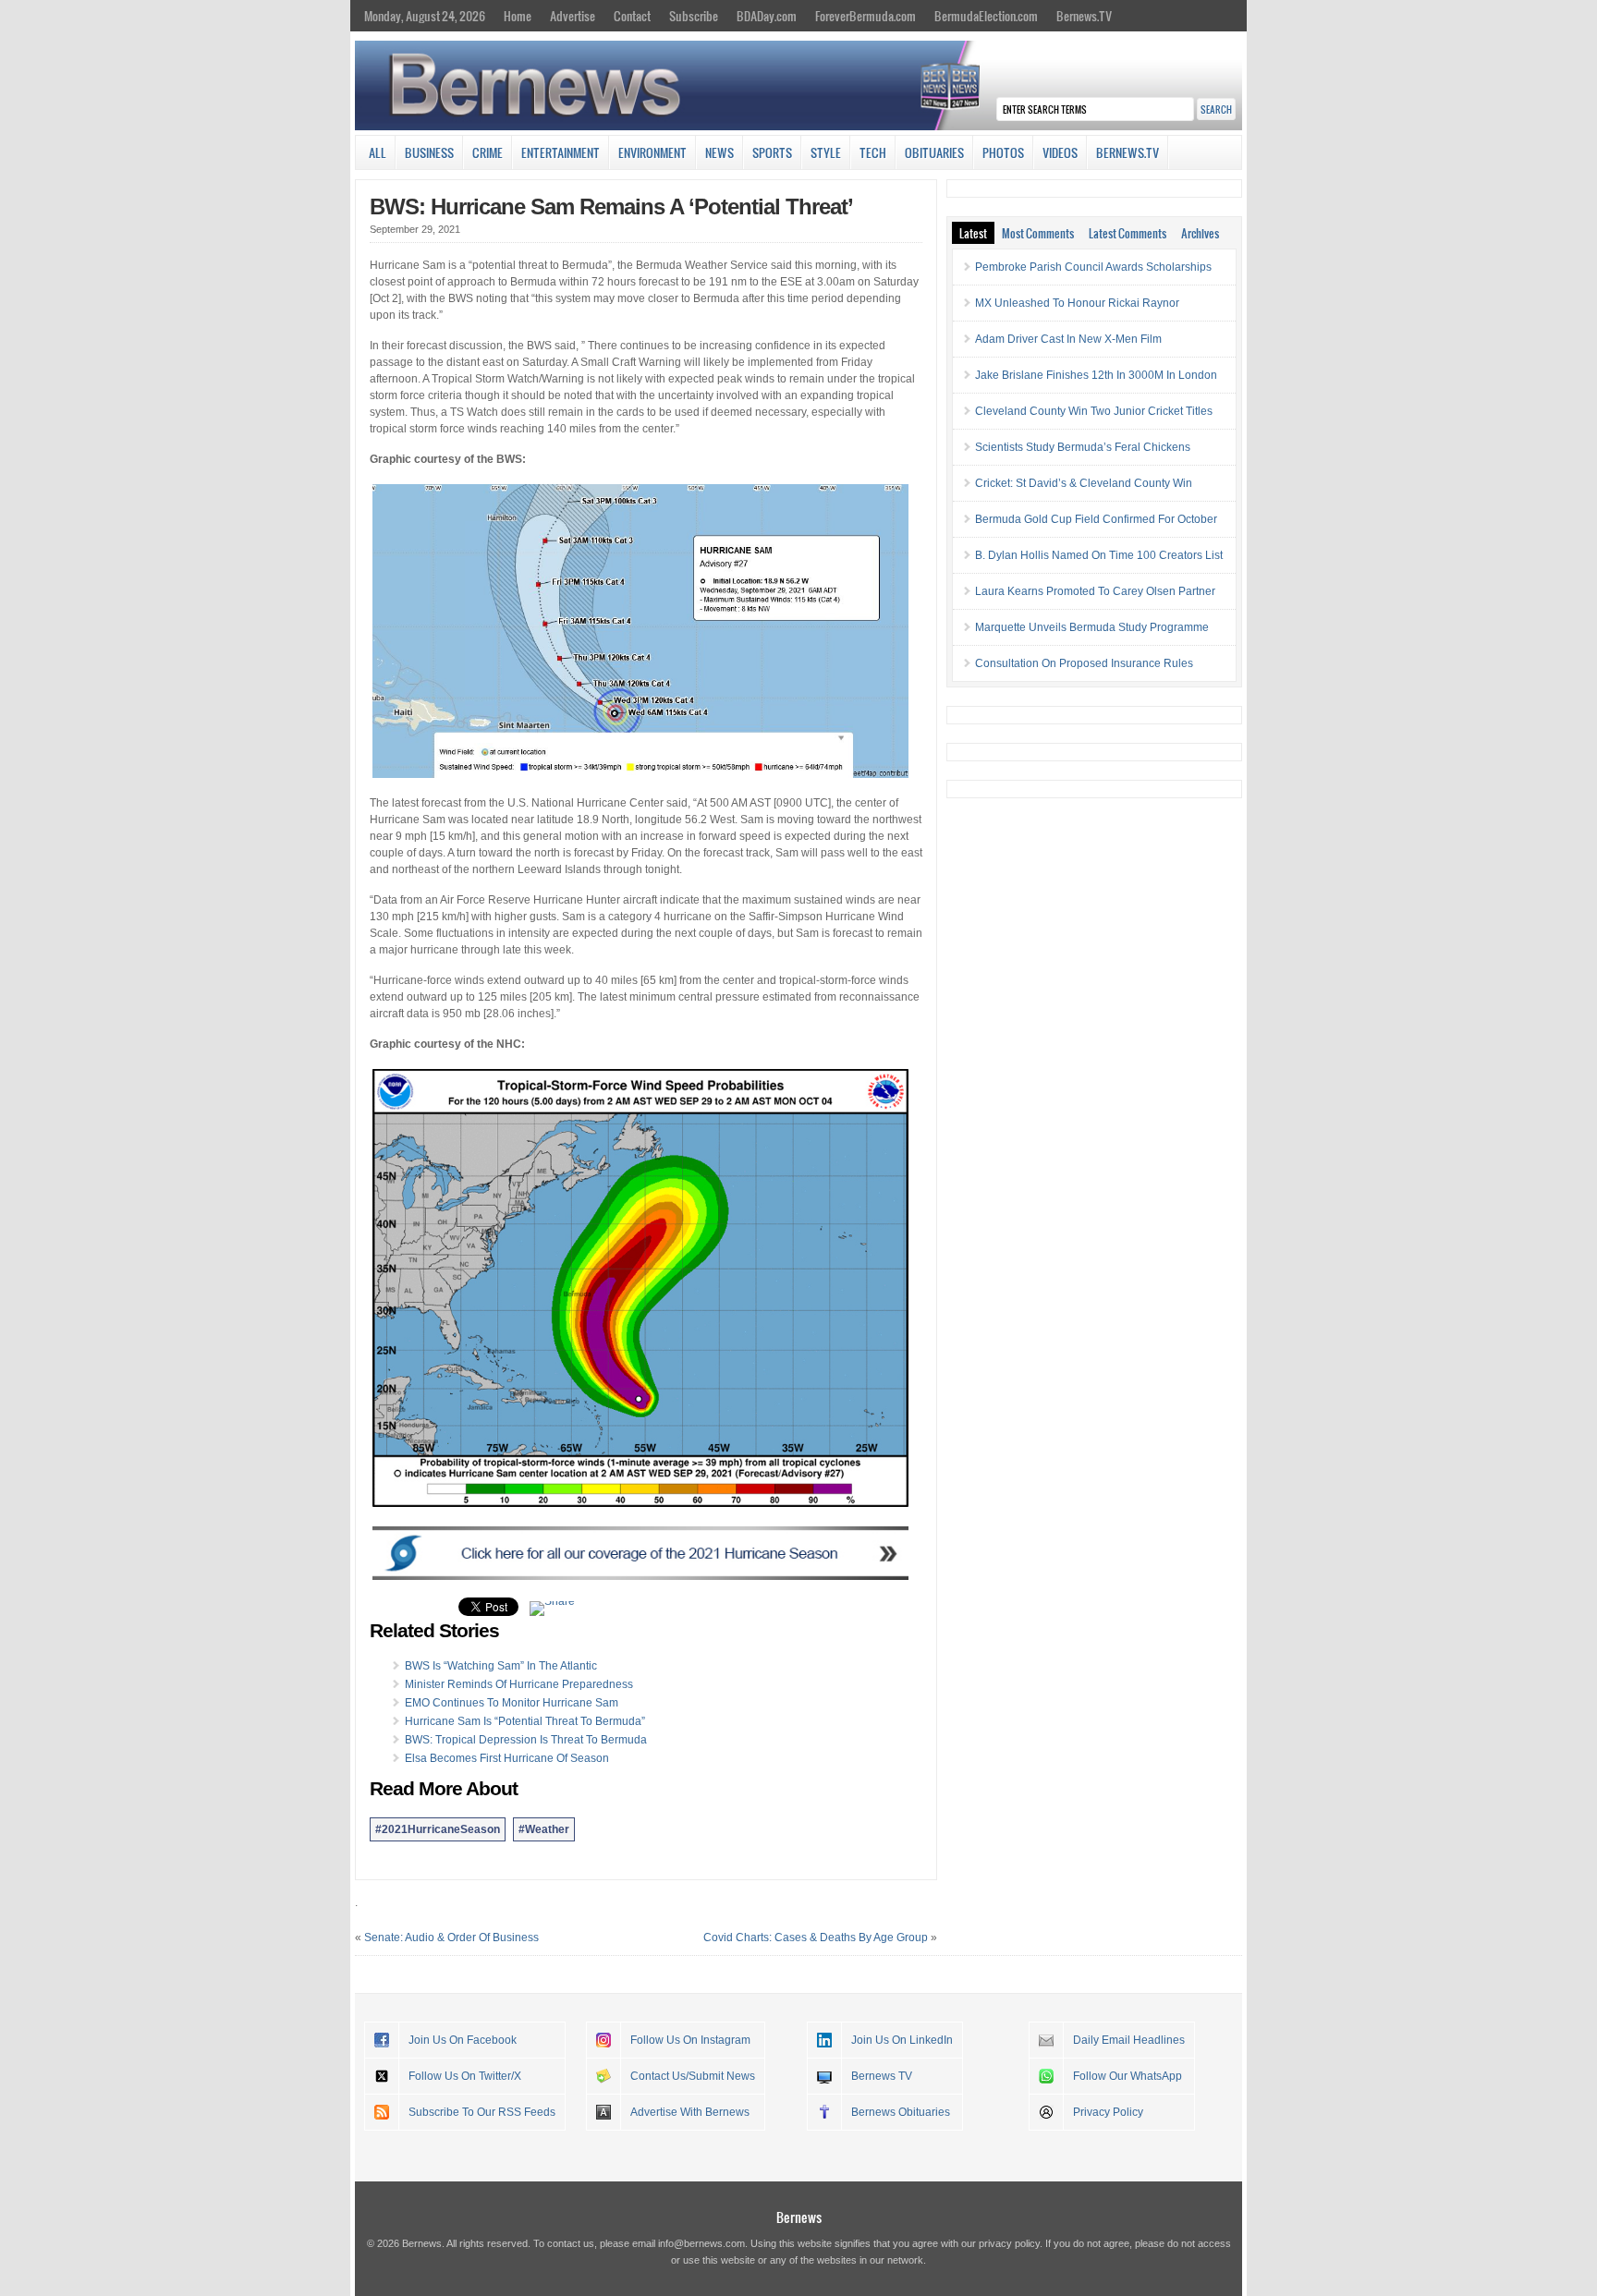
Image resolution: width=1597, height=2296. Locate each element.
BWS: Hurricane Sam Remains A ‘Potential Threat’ (611, 207)
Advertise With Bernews (690, 2112)
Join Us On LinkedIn (902, 2040)
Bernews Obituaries (901, 2112)
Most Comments (1038, 233)
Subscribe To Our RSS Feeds (482, 2112)
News (719, 152)
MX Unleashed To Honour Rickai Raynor (1077, 303)
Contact (632, 16)
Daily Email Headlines (1129, 2040)
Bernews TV (882, 2076)
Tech (873, 152)
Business (429, 152)
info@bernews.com (701, 2243)
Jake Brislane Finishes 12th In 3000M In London (1096, 375)
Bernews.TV (1084, 16)
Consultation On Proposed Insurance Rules (1084, 663)
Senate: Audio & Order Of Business (451, 1938)
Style (826, 152)
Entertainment (561, 152)
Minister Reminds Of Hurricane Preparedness (519, 1684)
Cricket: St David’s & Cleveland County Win (1084, 483)
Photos (1003, 152)
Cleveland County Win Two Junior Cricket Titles (1094, 411)
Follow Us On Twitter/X (465, 2076)
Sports (772, 152)
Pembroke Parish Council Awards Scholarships (1093, 267)
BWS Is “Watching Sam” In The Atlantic (501, 1666)
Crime (488, 152)
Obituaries (934, 152)
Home (518, 16)
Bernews (799, 2217)
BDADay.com (767, 16)
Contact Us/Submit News (693, 2076)
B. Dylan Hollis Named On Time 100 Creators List (1099, 555)
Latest (973, 233)
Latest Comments (1128, 233)
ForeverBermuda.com (866, 16)
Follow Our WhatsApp (1128, 2076)
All (378, 152)
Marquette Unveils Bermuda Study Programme (1092, 627)
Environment (652, 152)
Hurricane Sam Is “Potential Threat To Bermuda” (525, 1721)
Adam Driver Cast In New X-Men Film (1068, 339)
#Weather (544, 1829)
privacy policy (1009, 2243)
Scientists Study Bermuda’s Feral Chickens (1083, 447)
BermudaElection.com (986, 16)
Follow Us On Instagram (690, 2040)
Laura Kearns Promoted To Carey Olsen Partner (1095, 591)
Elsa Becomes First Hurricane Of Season (507, 1758)
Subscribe (694, 16)
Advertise (573, 16)
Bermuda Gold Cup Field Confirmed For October (1096, 519)
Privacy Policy (1108, 2112)
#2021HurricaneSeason (438, 1829)
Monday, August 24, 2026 (425, 16)
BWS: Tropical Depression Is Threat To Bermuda (526, 1740)
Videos (1060, 152)
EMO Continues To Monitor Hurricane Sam (512, 1703)
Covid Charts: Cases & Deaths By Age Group (816, 1938)
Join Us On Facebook (463, 2040)
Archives (1200, 233)
